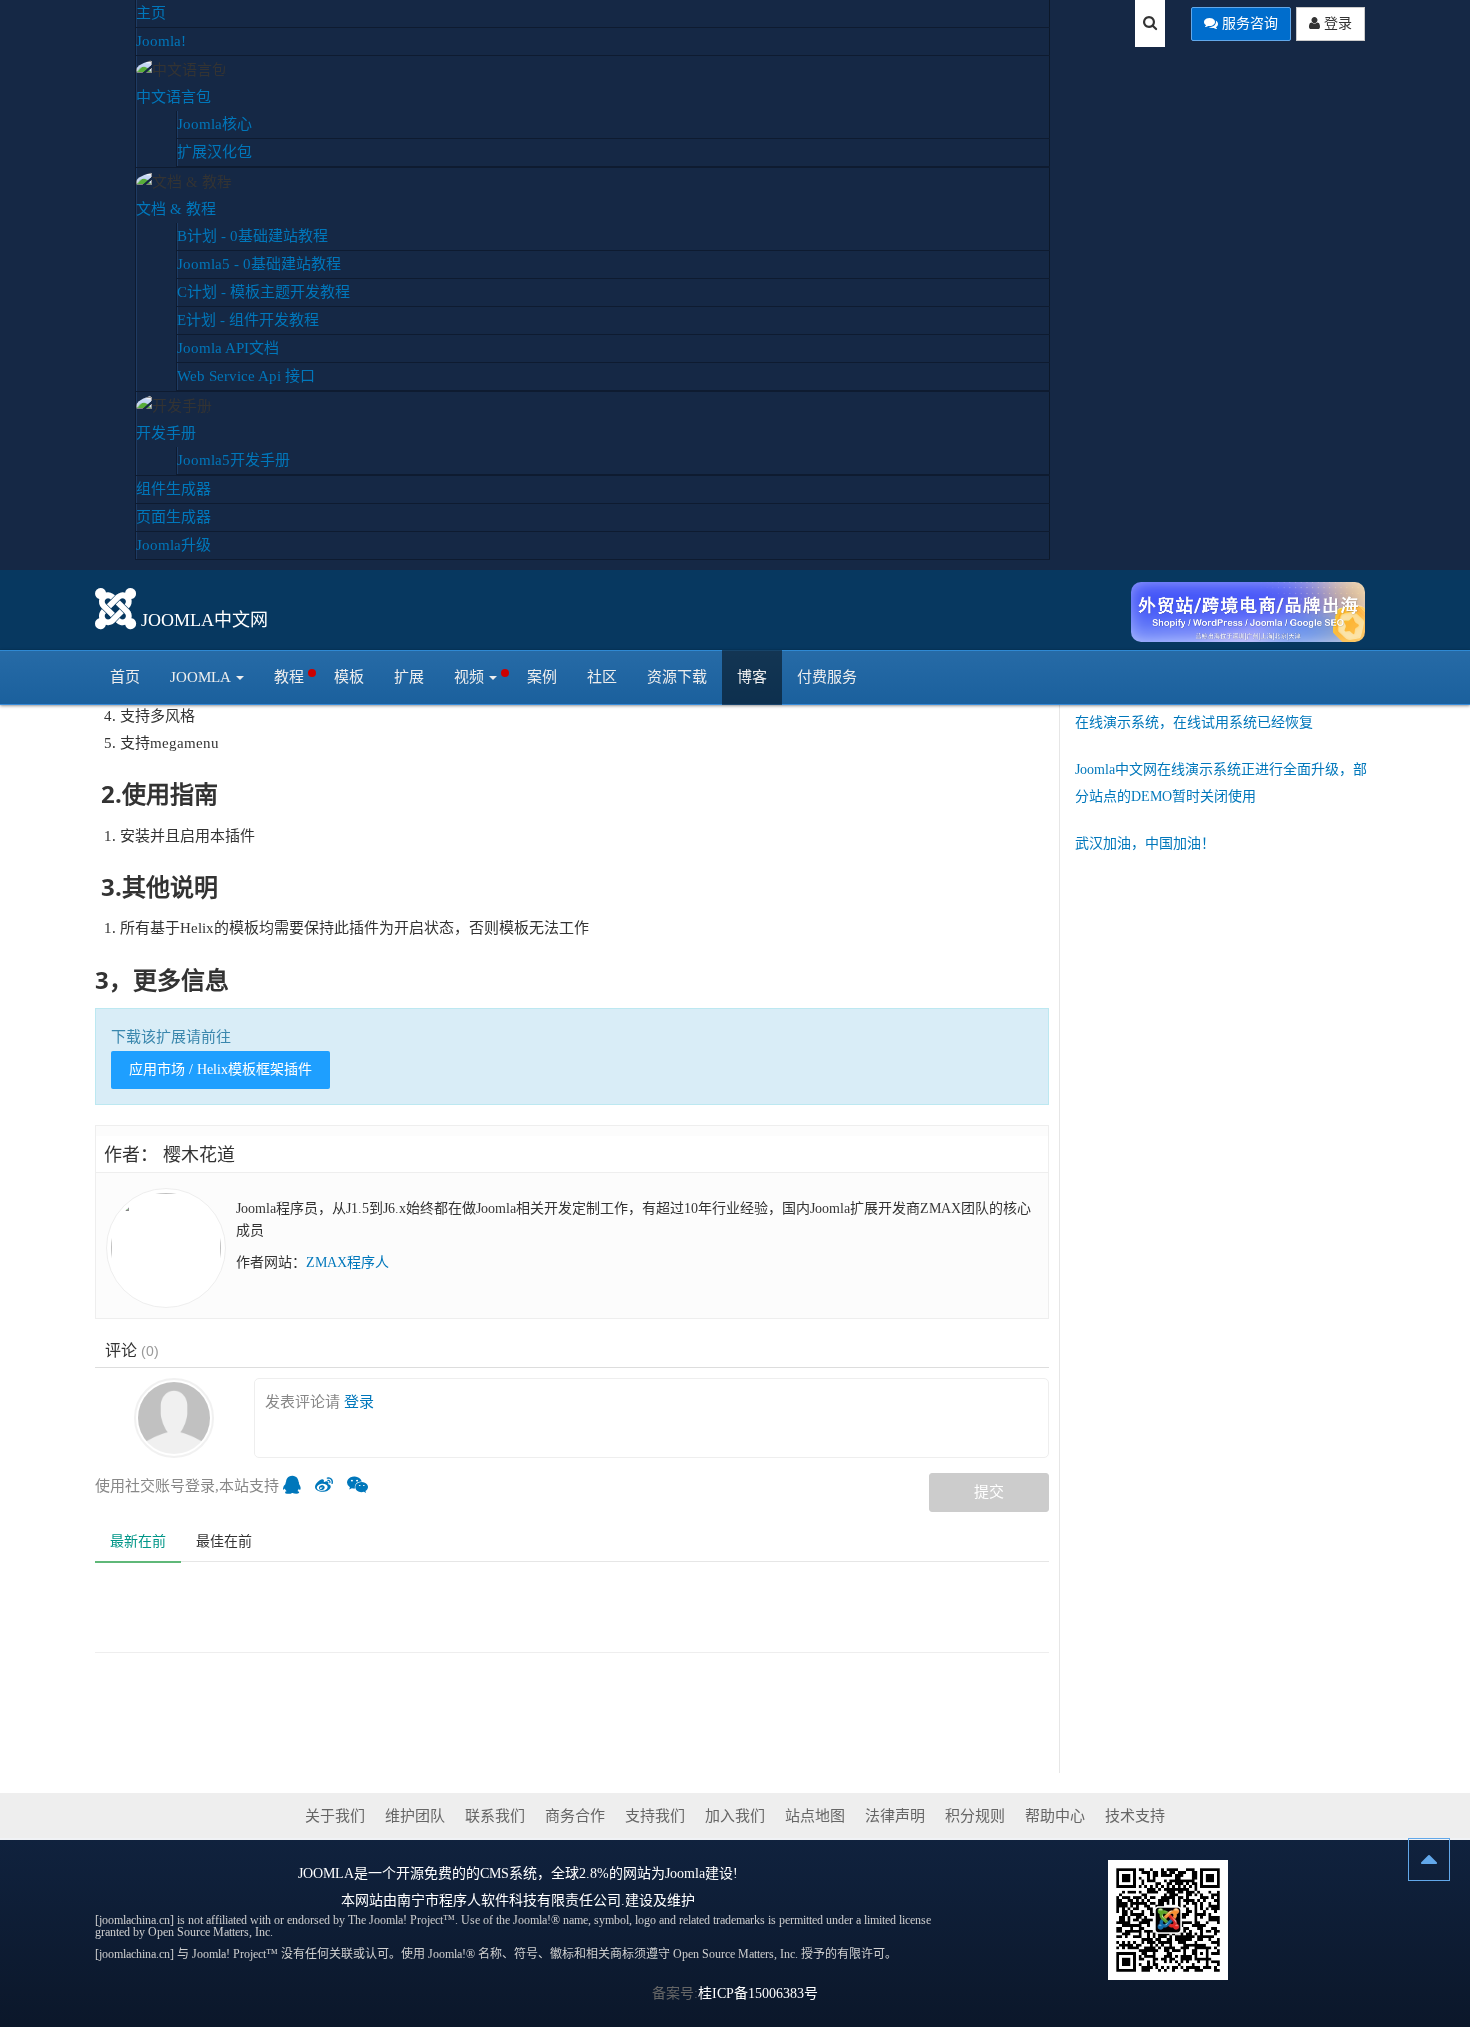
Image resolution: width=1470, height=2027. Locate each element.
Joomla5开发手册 (233, 460)
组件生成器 (173, 489)
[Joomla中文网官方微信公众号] (1168, 1918)
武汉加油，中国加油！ (1145, 843)
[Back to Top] (1429, 1859)
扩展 (409, 677)
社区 (602, 677)
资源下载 (677, 677)
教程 (289, 677)
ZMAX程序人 (347, 1262)
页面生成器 (173, 517)
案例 (542, 677)
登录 (1336, 23)
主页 (151, 13)
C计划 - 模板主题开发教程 (263, 292)
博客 (752, 677)
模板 (349, 677)
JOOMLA (326, 1873)
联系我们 (495, 1816)
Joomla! (161, 41)
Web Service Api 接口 (246, 376)
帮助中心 (1055, 1816)
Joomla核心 (214, 124)
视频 (469, 677)
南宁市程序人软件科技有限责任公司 (509, 1900)
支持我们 (655, 1816)
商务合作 (575, 1816)
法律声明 (895, 1816)
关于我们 (335, 1816)
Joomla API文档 (228, 348)
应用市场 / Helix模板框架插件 (220, 1069)
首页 (125, 677)
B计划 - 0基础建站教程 (252, 236)
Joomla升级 (173, 545)
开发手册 (166, 433)
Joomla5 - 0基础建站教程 (259, 264)
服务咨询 (1248, 23)
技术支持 (1135, 1816)
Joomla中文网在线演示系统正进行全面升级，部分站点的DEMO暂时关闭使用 (1221, 783)
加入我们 (735, 1816)
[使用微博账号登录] (329, 1486)
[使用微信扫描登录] (362, 1486)
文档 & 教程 (176, 209)
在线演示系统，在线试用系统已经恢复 (1194, 722)
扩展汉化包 (214, 152)
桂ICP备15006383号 (758, 1993)
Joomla (200, 677)
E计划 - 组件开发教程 (248, 320)
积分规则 (975, 1816)
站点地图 (815, 1816)
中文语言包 (173, 97)
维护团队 (415, 1816)
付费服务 (827, 677)
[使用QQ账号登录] (297, 1486)
